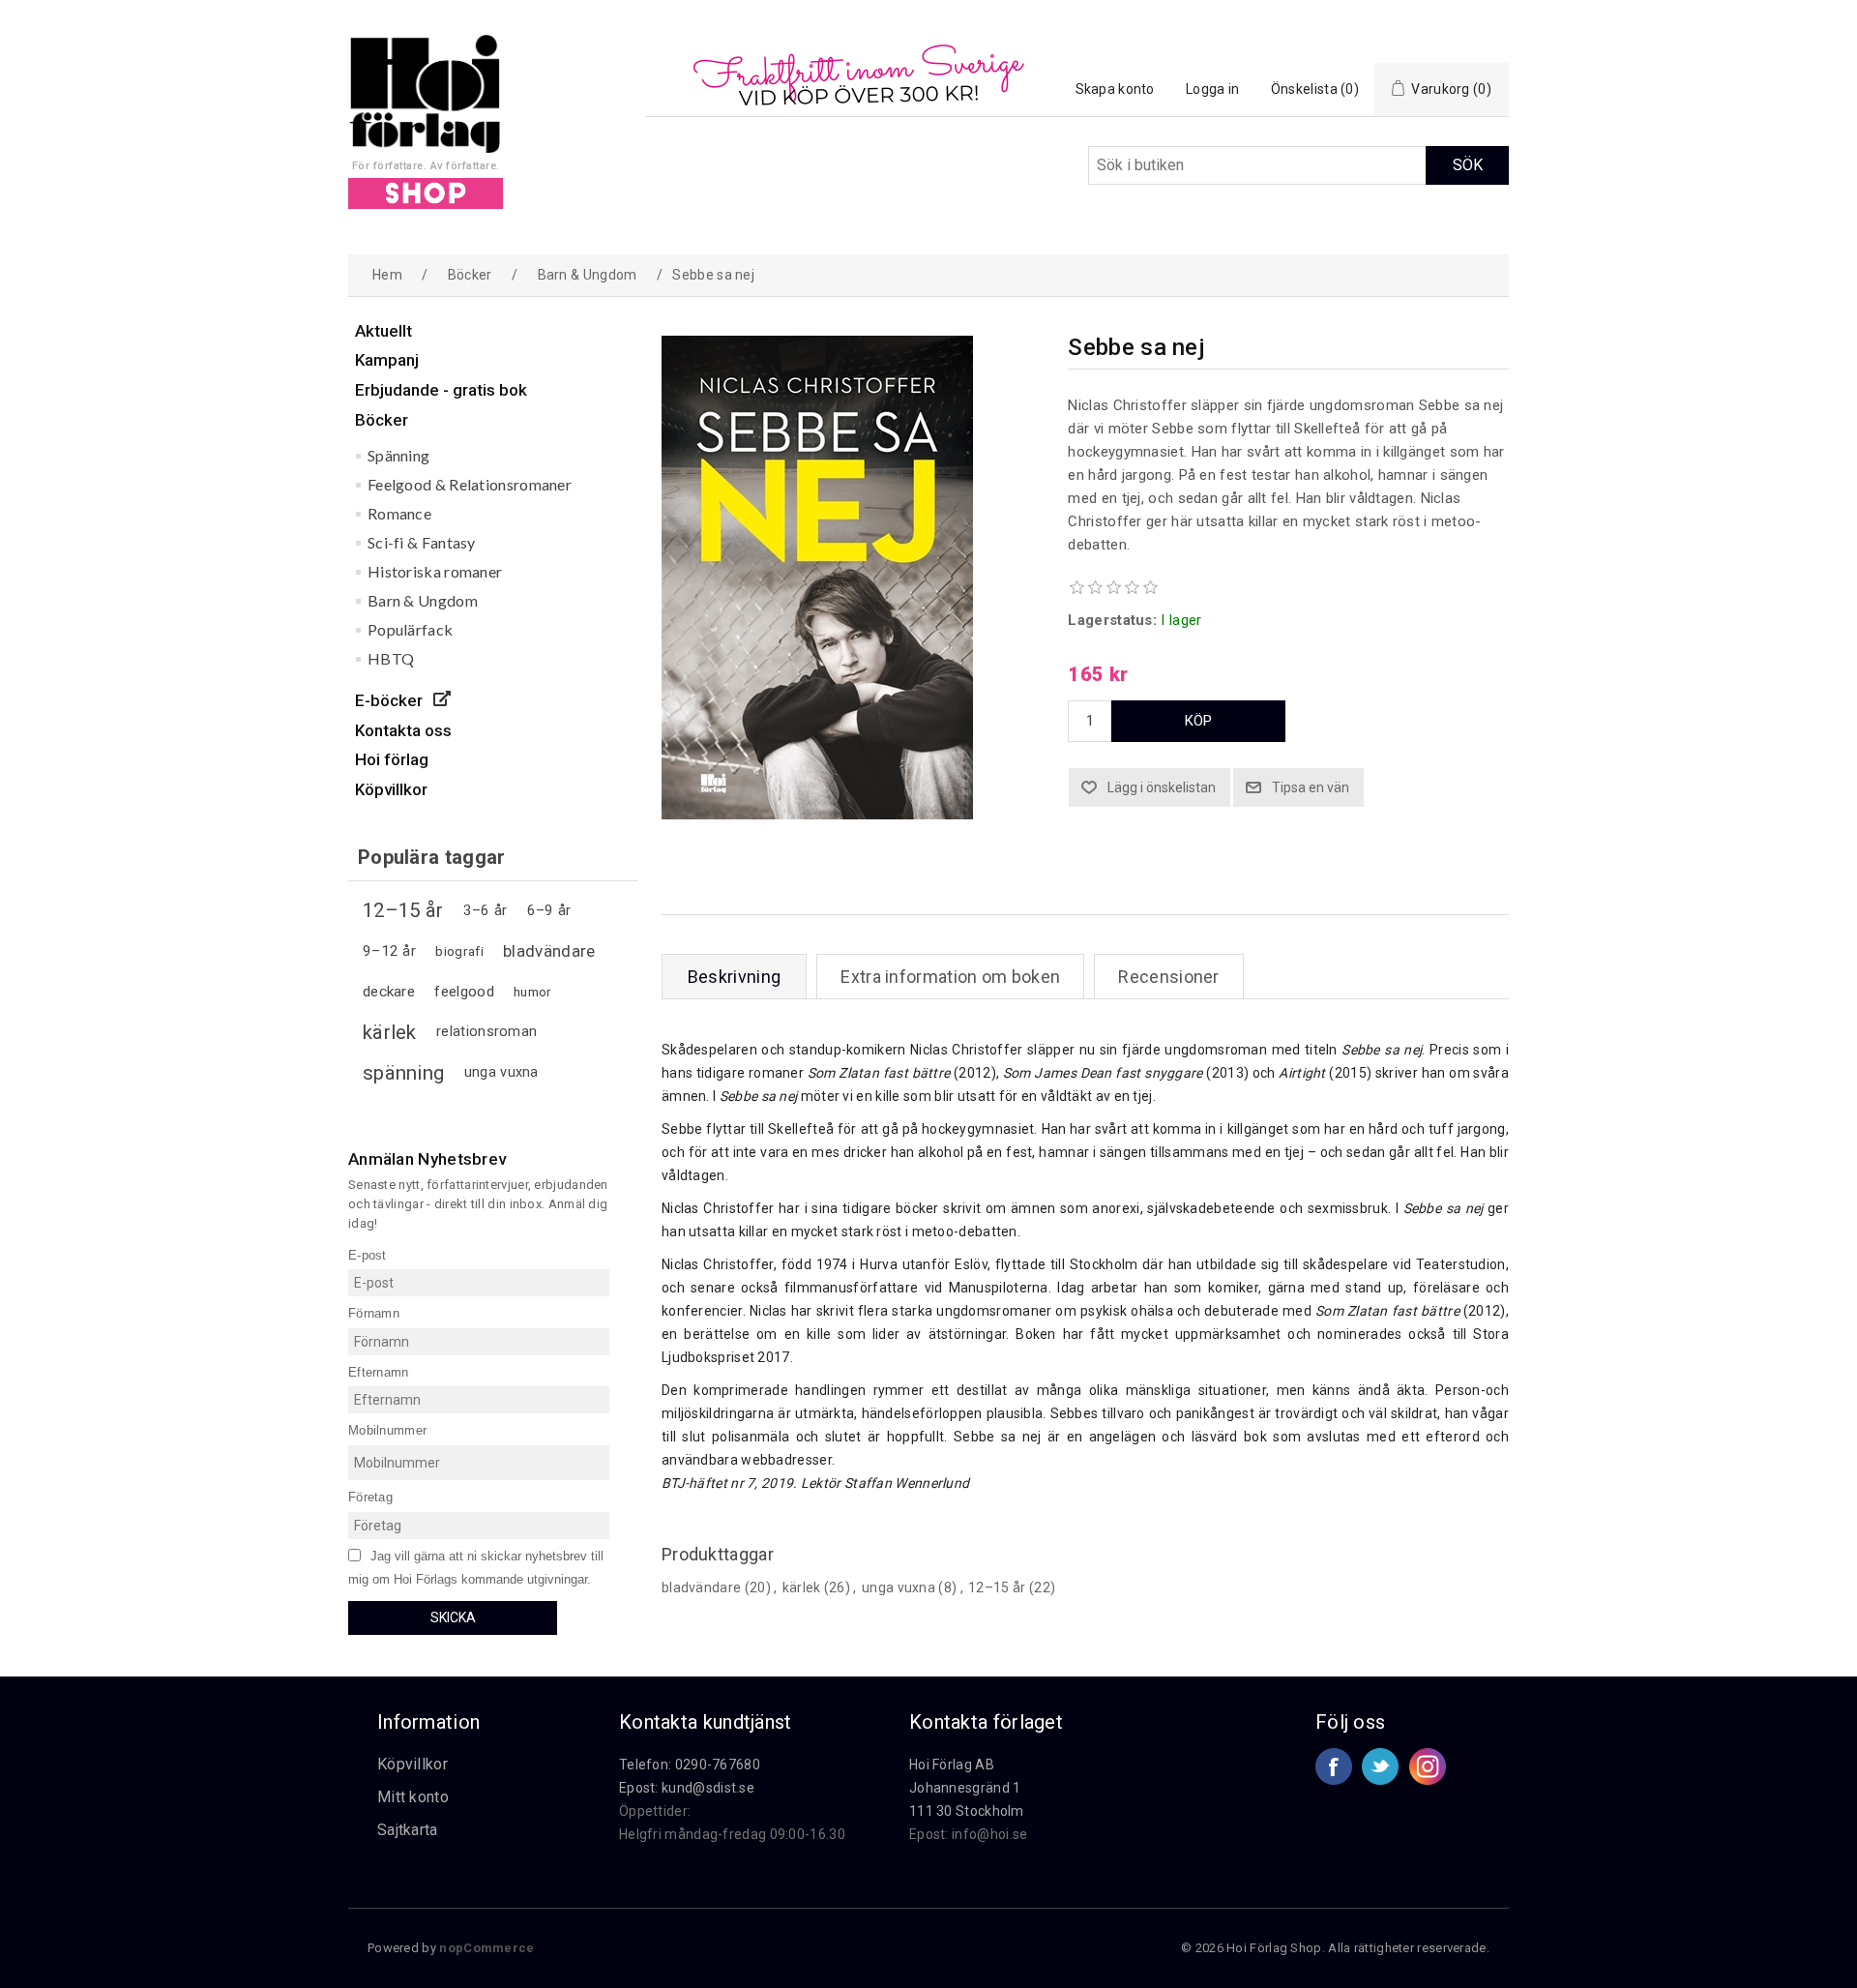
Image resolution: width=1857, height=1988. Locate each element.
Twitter (1380, 1766)
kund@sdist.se (708, 1788)
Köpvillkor (413, 1764)
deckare (389, 992)
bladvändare (549, 951)
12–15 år (403, 910)
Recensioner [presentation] (1168, 977)
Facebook (1334, 1766)
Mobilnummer (387, 1430)
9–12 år (389, 951)
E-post (368, 1254)
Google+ (1428, 1766)
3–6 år (486, 910)
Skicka (453, 1617)
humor (533, 992)
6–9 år (549, 910)
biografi (459, 951)
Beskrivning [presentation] (734, 977)
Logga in (1212, 89)
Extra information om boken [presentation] (950, 977)
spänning (403, 1073)
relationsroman (486, 1032)
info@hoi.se (989, 1834)
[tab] (734, 977)
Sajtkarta (408, 1830)
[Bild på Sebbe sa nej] (817, 815)
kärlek (390, 1032)
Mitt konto (413, 1797)
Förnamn (374, 1313)
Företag (370, 1497)
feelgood (464, 992)
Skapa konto (1115, 89)
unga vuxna (501, 1072)
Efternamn (379, 1371)
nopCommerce (486, 1948)
